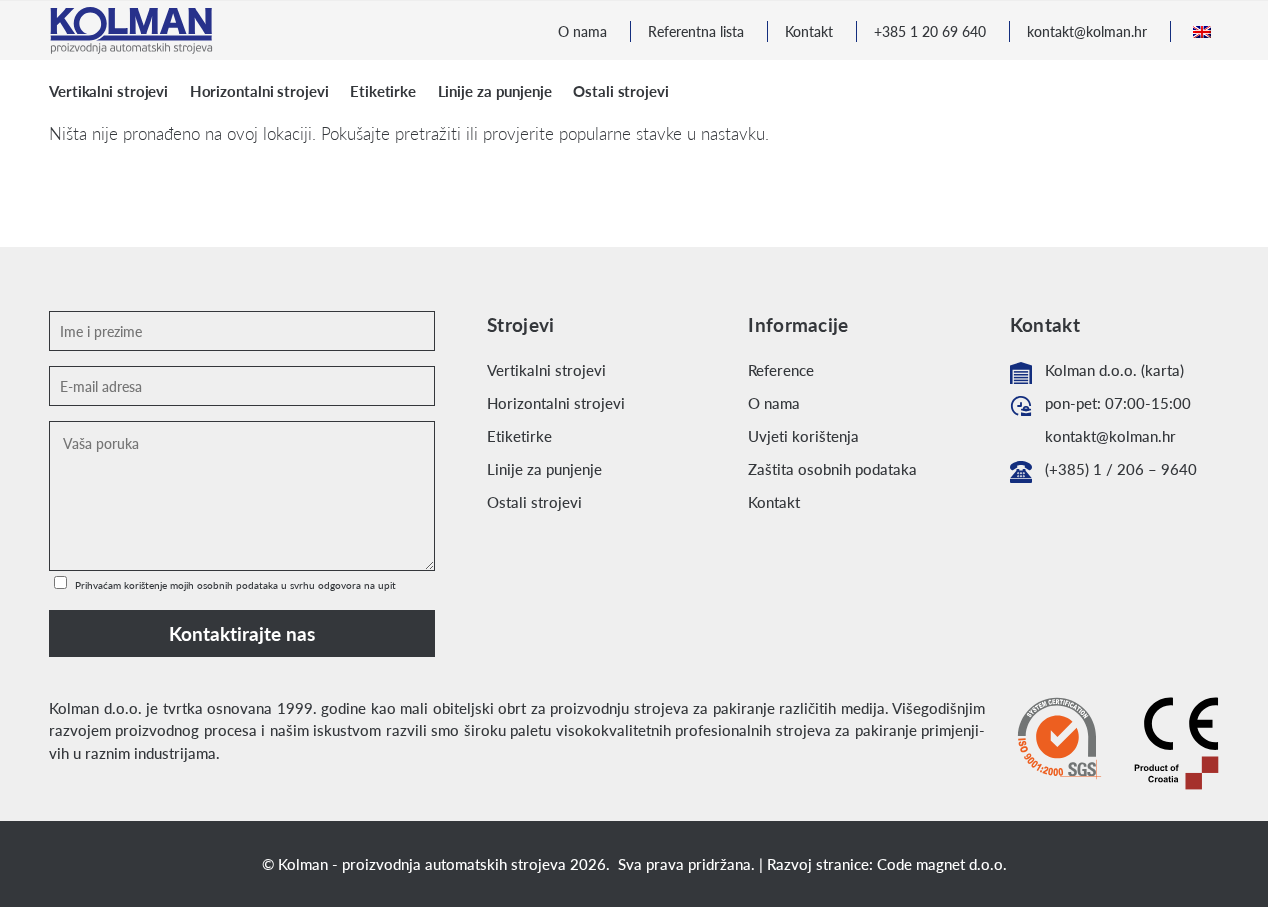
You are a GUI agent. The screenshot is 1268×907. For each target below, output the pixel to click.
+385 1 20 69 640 (930, 31)
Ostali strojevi (534, 502)
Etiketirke (519, 436)
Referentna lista (696, 31)
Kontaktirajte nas (242, 633)
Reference (781, 370)
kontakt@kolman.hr (1087, 31)
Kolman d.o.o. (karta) (1114, 370)
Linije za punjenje (544, 469)
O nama (582, 31)
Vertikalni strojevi (546, 370)
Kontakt (809, 31)
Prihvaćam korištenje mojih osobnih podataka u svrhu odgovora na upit (234, 585)
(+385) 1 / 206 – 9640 (1121, 469)
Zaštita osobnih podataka (832, 469)
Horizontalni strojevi (556, 403)
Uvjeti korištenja (803, 436)
